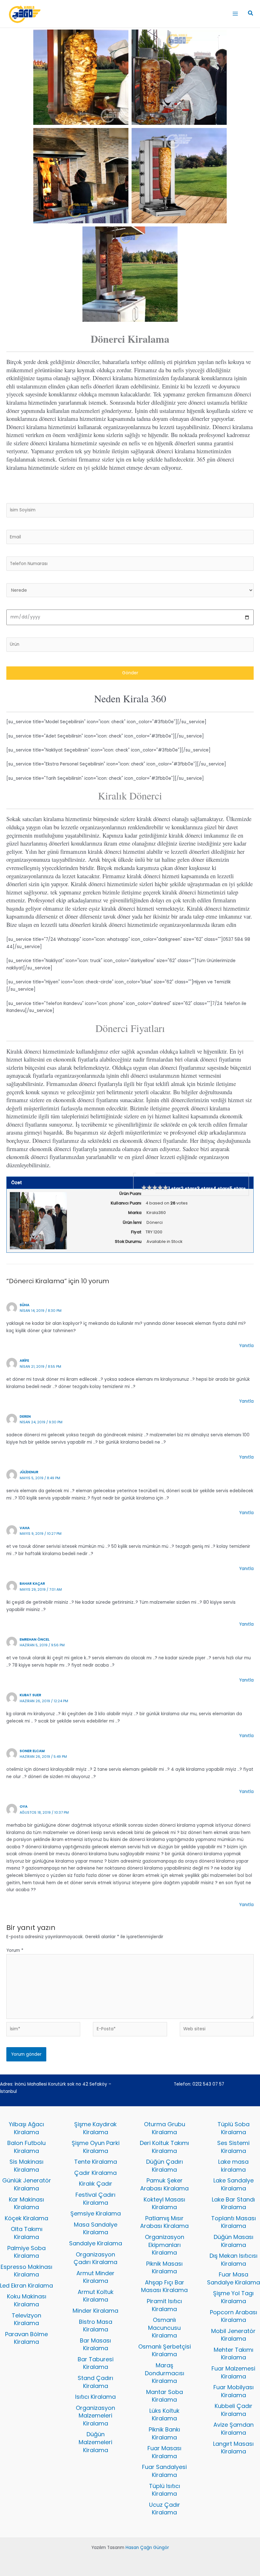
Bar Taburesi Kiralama (96, 2363)
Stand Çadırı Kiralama (95, 2382)
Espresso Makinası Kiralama (26, 2271)
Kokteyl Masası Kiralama (164, 2203)
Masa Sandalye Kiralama (96, 2229)
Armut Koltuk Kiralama (96, 2296)
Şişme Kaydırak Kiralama (95, 2128)
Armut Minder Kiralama (95, 2277)
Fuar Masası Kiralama (164, 2452)
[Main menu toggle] (235, 14)
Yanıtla (246, 1346)
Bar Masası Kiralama (95, 2344)
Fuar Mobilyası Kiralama (234, 2391)
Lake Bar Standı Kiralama (233, 2203)
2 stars (189, 1189)
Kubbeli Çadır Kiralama (234, 2410)
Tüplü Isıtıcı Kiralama (165, 2490)
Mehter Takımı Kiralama (234, 2354)
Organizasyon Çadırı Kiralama (95, 2258)
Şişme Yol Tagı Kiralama (233, 2297)
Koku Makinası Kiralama (27, 2300)
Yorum (15, 1950)
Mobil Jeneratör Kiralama (233, 2335)
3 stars (205, 1189)
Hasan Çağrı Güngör (147, 2548)
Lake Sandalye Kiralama (234, 2184)
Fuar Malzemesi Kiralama (233, 2372)
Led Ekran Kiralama (26, 2286)
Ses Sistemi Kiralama (233, 2147)
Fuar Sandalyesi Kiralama (164, 2471)
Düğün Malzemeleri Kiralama (95, 2442)
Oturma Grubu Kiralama (165, 2128)
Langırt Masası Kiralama (233, 2448)
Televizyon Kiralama (26, 2319)
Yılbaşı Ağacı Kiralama (26, 2128)
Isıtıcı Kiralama (95, 2397)
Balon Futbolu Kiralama (26, 2147)
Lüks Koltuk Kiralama (164, 2415)
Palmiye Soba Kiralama (26, 2252)
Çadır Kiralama (95, 2173)
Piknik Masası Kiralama (164, 2268)
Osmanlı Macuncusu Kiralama (164, 2328)
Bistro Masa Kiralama (96, 2326)
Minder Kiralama (95, 2311)
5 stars (238, 1189)
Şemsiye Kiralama (96, 2213)
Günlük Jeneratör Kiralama (27, 2184)
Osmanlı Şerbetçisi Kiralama (165, 2350)
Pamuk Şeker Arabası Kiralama (164, 2184)
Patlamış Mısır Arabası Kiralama (164, 2222)
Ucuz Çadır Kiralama (165, 2509)
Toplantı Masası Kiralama (234, 2222)
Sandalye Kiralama (96, 2243)
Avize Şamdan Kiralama (234, 2429)
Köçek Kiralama (26, 2218)
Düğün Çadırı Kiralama (165, 2166)
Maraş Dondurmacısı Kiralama (165, 2373)
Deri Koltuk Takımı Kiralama (164, 2147)
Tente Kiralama (96, 2162)
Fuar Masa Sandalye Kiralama (234, 2278)
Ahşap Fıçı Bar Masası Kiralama (164, 2286)
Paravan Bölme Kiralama (26, 2338)
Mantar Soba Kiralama (165, 2396)
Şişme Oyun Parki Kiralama (96, 2147)
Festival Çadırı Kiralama (95, 2199)
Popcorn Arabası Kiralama (234, 2316)
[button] (251, 14)
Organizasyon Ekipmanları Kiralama (165, 2245)
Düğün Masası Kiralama (234, 2241)
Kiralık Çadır (96, 2184)
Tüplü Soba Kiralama (234, 2128)
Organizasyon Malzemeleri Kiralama (95, 2416)
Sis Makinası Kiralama (26, 2166)
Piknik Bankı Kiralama (164, 2433)
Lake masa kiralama (233, 2166)
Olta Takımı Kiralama (27, 2233)
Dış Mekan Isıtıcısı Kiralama (234, 2260)
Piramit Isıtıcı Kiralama (164, 2305)
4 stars (221, 1189)
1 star (175, 1189)
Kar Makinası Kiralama (26, 2203)
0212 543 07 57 (208, 2084)
